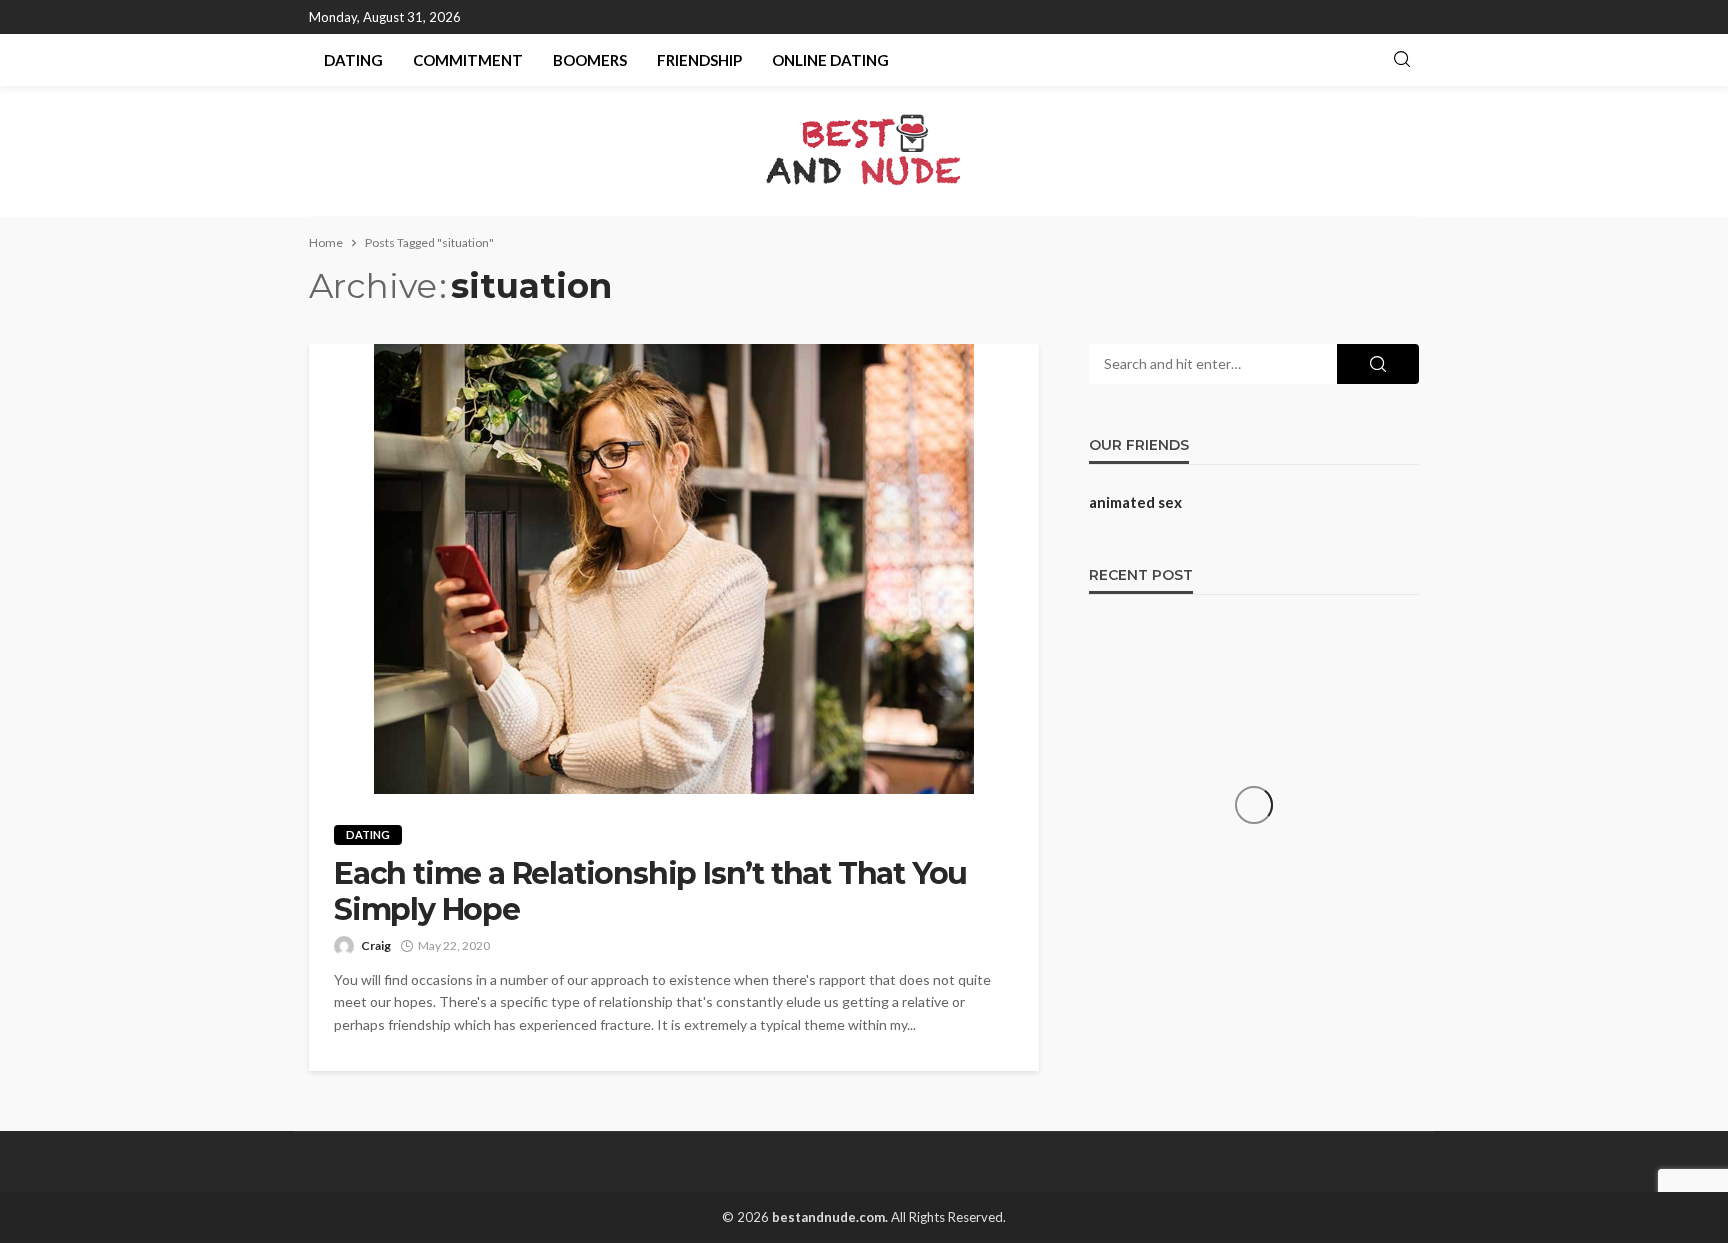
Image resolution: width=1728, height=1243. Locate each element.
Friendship (699, 60)
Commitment (468, 60)
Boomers (590, 60)
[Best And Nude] (864, 151)
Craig (376, 945)
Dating (353, 60)
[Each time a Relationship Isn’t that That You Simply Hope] (674, 569)
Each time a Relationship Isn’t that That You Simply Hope (650, 892)
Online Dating (830, 60)
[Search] (1402, 60)
